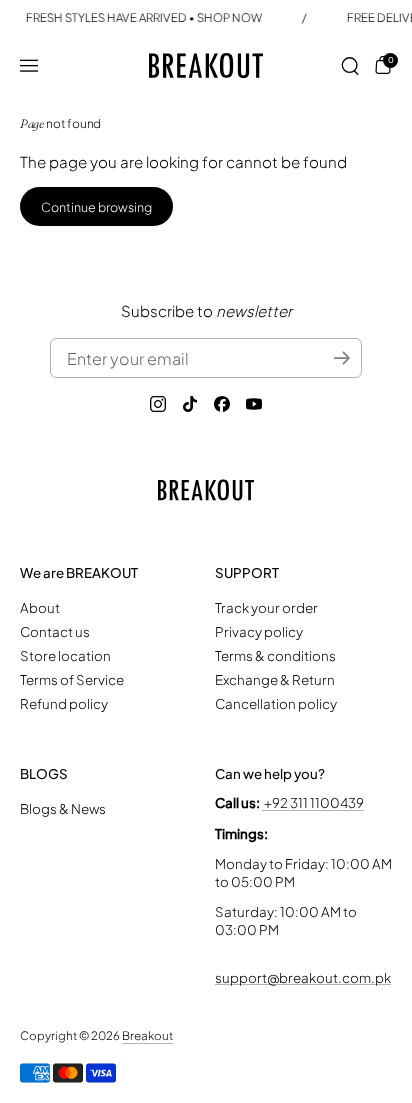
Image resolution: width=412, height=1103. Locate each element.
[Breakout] (206, 65)
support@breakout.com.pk (303, 977)
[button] (350, 66)
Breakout (147, 1035)
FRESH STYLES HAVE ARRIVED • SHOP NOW (144, 17)
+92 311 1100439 (313, 802)
